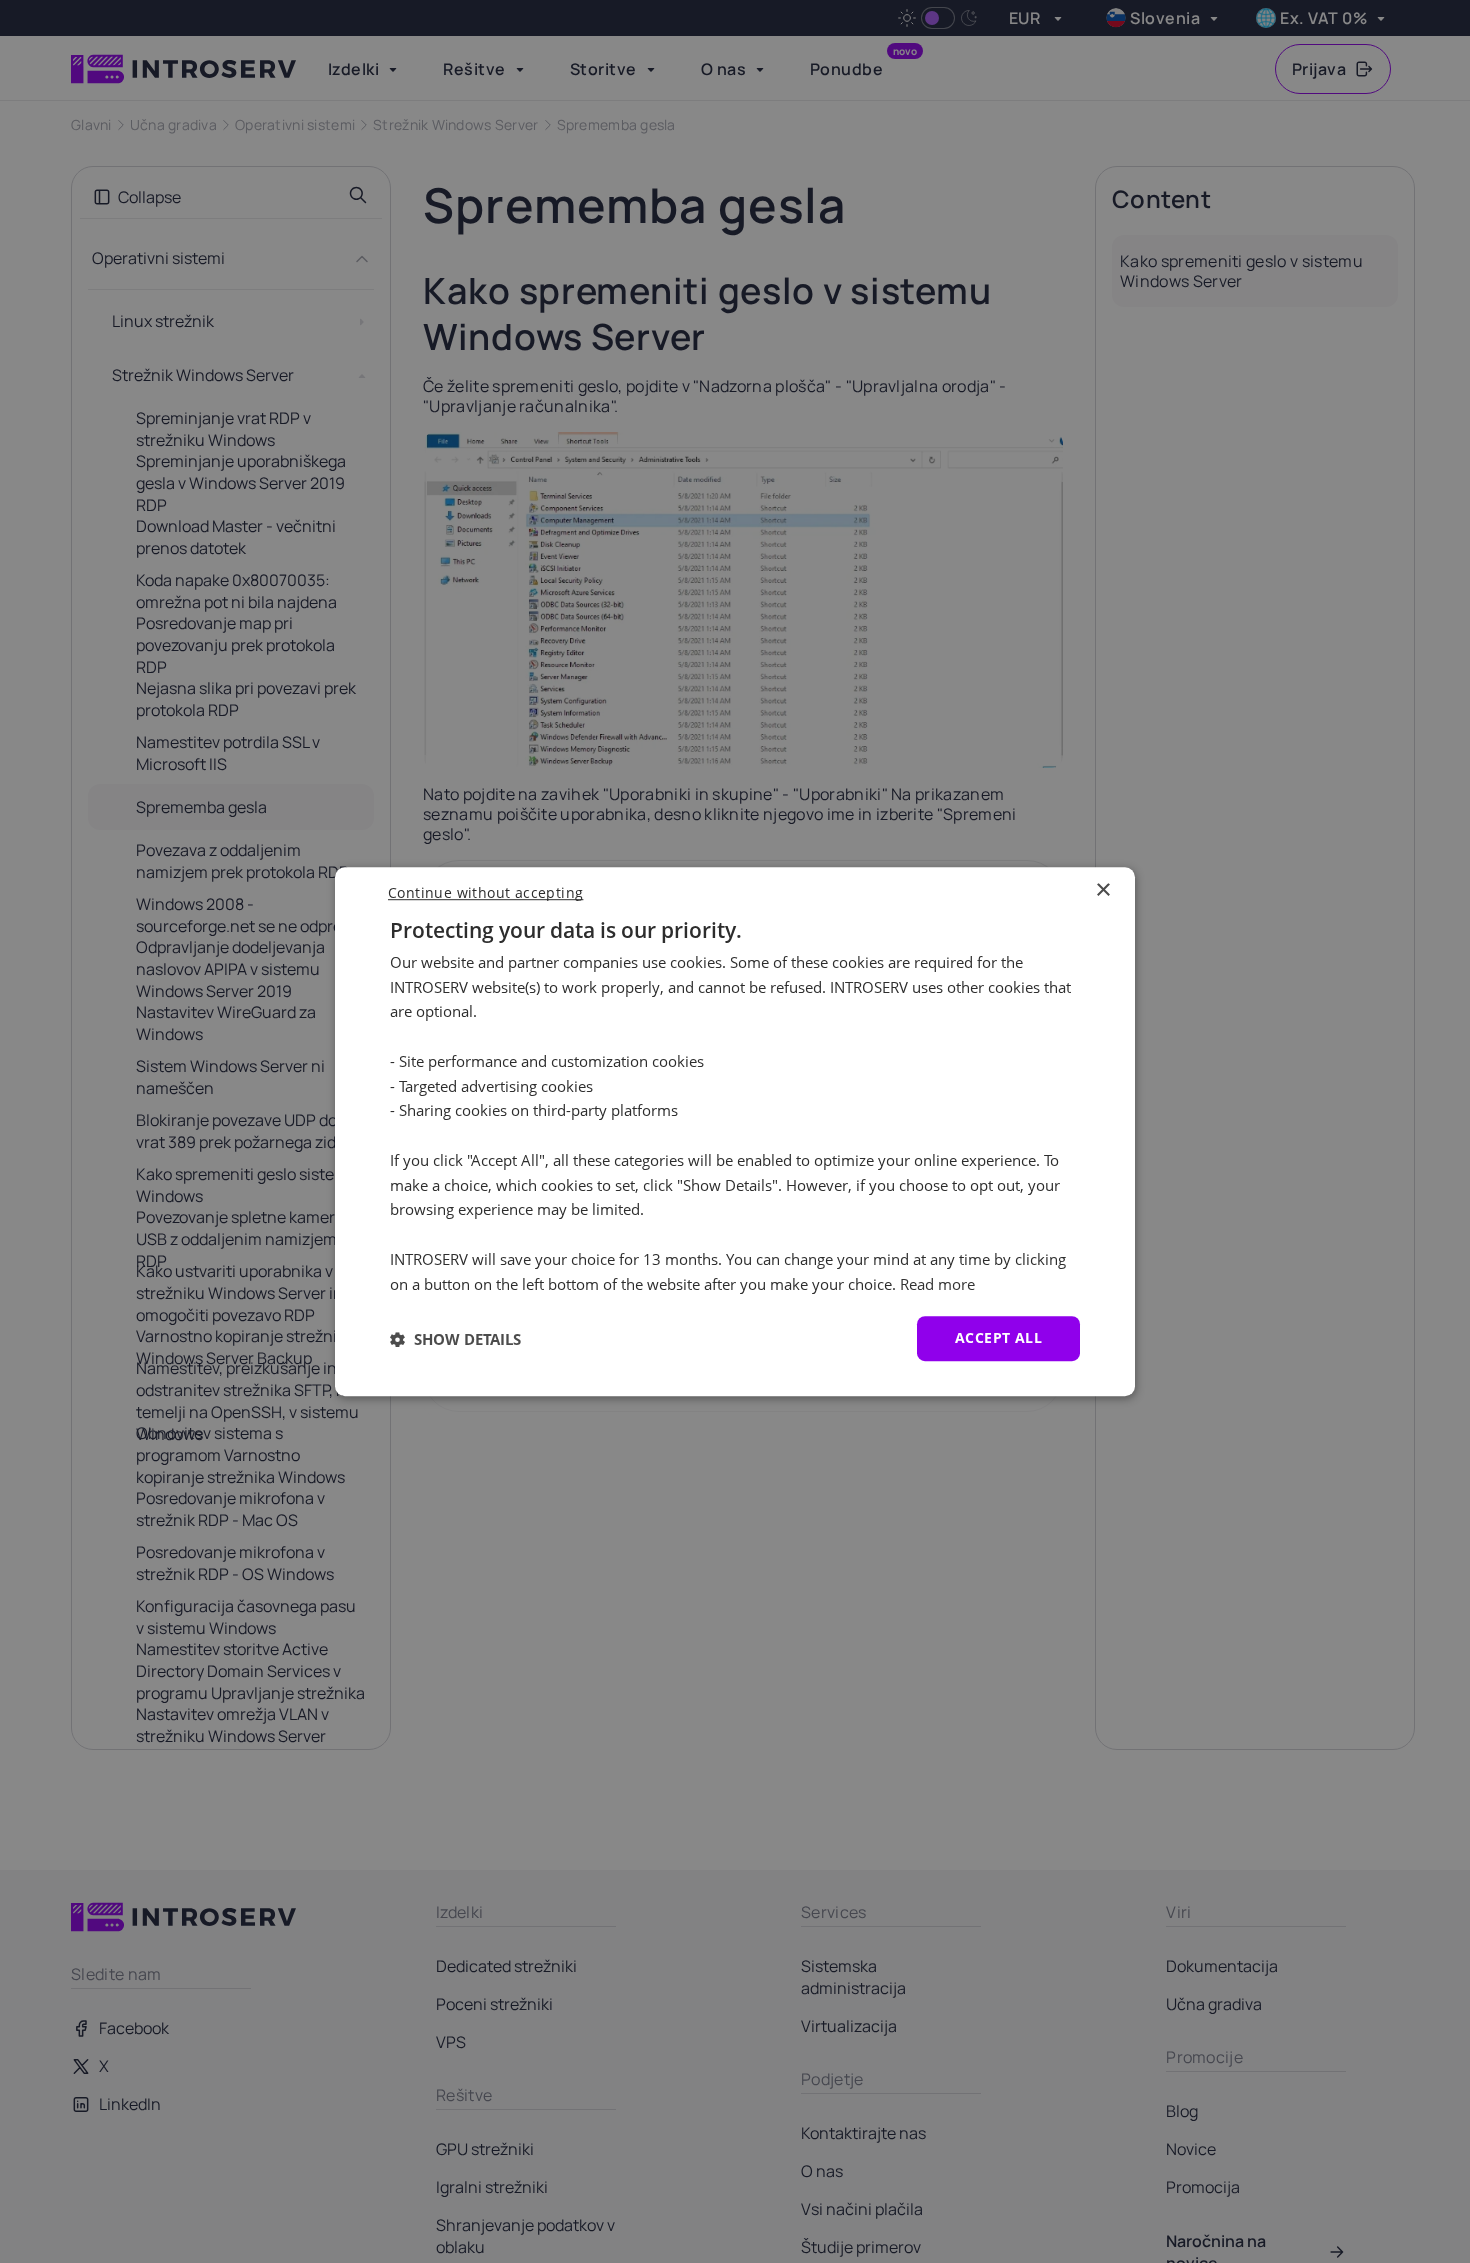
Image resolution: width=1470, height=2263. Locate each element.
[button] (455, 1339)
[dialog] (735, 1132)
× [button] (1102, 890)
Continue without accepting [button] (485, 892)
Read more (937, 1284)
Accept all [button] (998, 1338)
